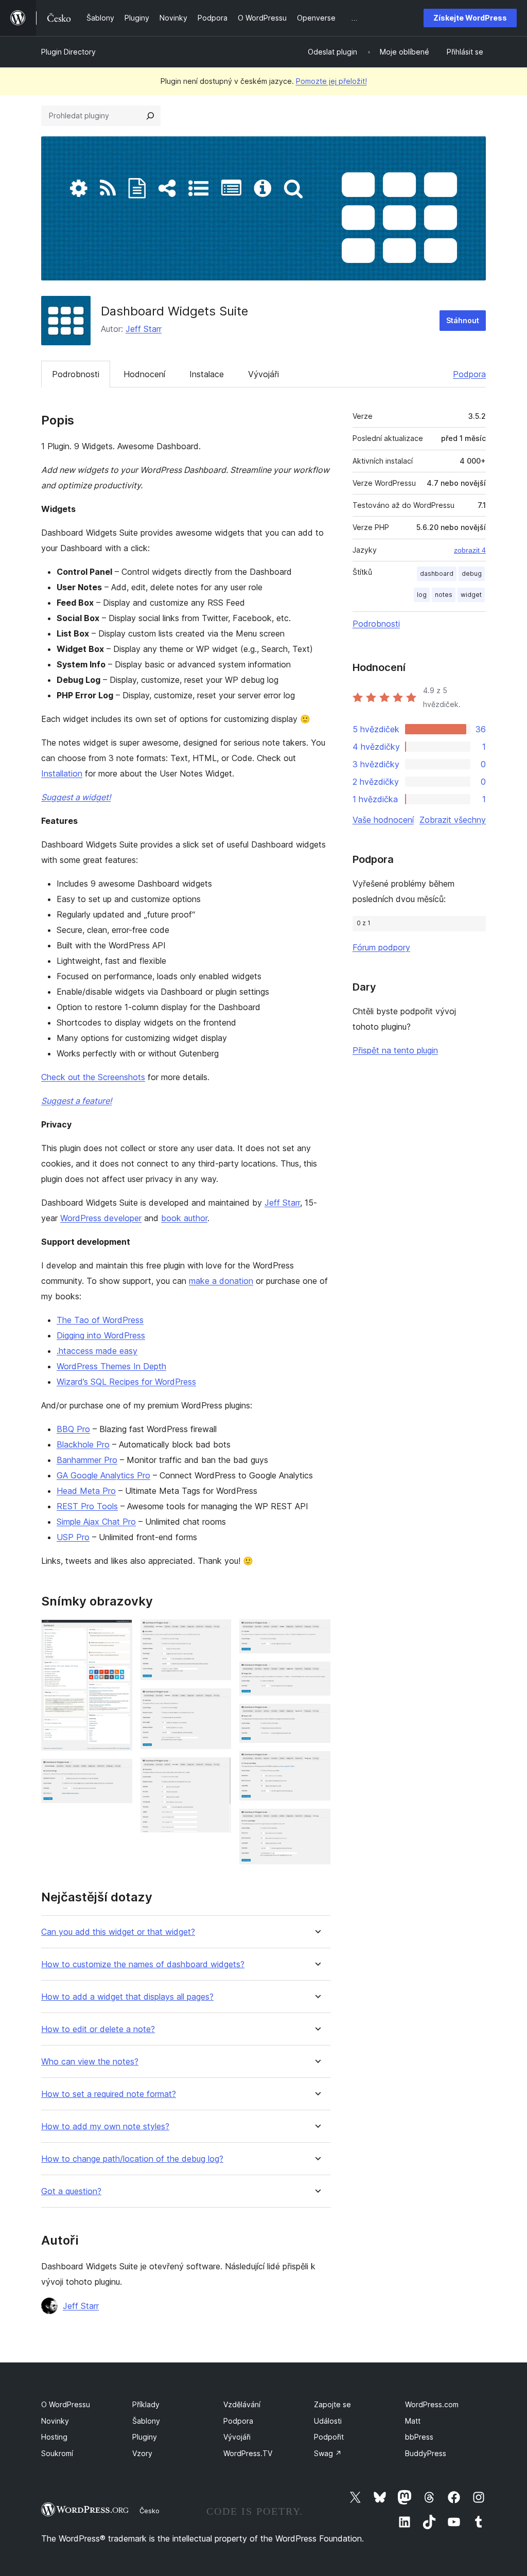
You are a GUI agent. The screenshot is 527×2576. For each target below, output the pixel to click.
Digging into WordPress (101, 1335)
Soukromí (57, 2453)
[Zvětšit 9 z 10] (317, 1765)
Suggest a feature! (76, 1101)
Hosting (54, 2437)
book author (184, 1218)
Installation (62, 773)
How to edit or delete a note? (98, 2029)
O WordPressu (66, 2404)
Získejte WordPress (470, 18)
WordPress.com (432, 2404)
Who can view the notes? (90, 2062)
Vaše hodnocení (383, 820)
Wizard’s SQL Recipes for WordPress (126, 1382)
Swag (328, 2453)
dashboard (437, 574)
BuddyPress (426, 2453)
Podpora (469, 374)
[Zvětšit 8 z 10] (317, 1718)
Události (328, 2421)
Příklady (146, 2404)
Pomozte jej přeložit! (331, 81)
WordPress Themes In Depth (111, 1366)
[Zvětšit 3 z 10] (217, 1633)
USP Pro (73, 1537)
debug (472, 574)
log (422, 595)
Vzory (142, 2453)
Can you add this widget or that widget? (118, 1932)
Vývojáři (263, 374)
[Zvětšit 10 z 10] (317, 1823)
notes (444, 595)
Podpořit (329, 2437)
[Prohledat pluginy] (150, 116)
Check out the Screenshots (93, 1077)
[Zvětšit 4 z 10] (217, 1702)
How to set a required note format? (109, 2094)
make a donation (221, 1281)
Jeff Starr (144, 329)
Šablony (146, 2421)
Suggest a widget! (76, 797)
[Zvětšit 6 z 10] (317, 1633)
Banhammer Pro (87, 1460)
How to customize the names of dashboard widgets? (143, 1964)
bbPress (419, 2437)
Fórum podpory (381, 947)
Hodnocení (144, 374)
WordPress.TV (248, 2453)
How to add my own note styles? (105, 2127)
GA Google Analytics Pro (103, 1475)
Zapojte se (332, 2404)
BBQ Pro (73, 1429)
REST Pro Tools (87, 1506)
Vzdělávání (242, 2404)
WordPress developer (101, 1218)
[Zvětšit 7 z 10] (317, 1675)
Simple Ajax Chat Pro (96, 1522)
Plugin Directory (68, 52)
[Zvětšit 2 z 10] (118, 1773)
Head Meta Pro (86, 1491)
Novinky (55, 2421)
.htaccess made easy (97, 1351)
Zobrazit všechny (453, 820)
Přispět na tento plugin (395, 1050)
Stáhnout (463, 320)
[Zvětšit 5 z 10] (217, 1771)
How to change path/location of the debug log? (132, 2159)
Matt (413, 2421)
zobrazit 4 (470, 550)
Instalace (207, 374)
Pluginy (145, 2437)
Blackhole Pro (83, 1444)
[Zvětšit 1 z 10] (118, 1633)
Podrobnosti (76, 374)
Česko (150, 2511)
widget (471, 595)
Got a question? (71, 2191)
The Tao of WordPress (100, 1320)
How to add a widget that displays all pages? (127, 1997)
